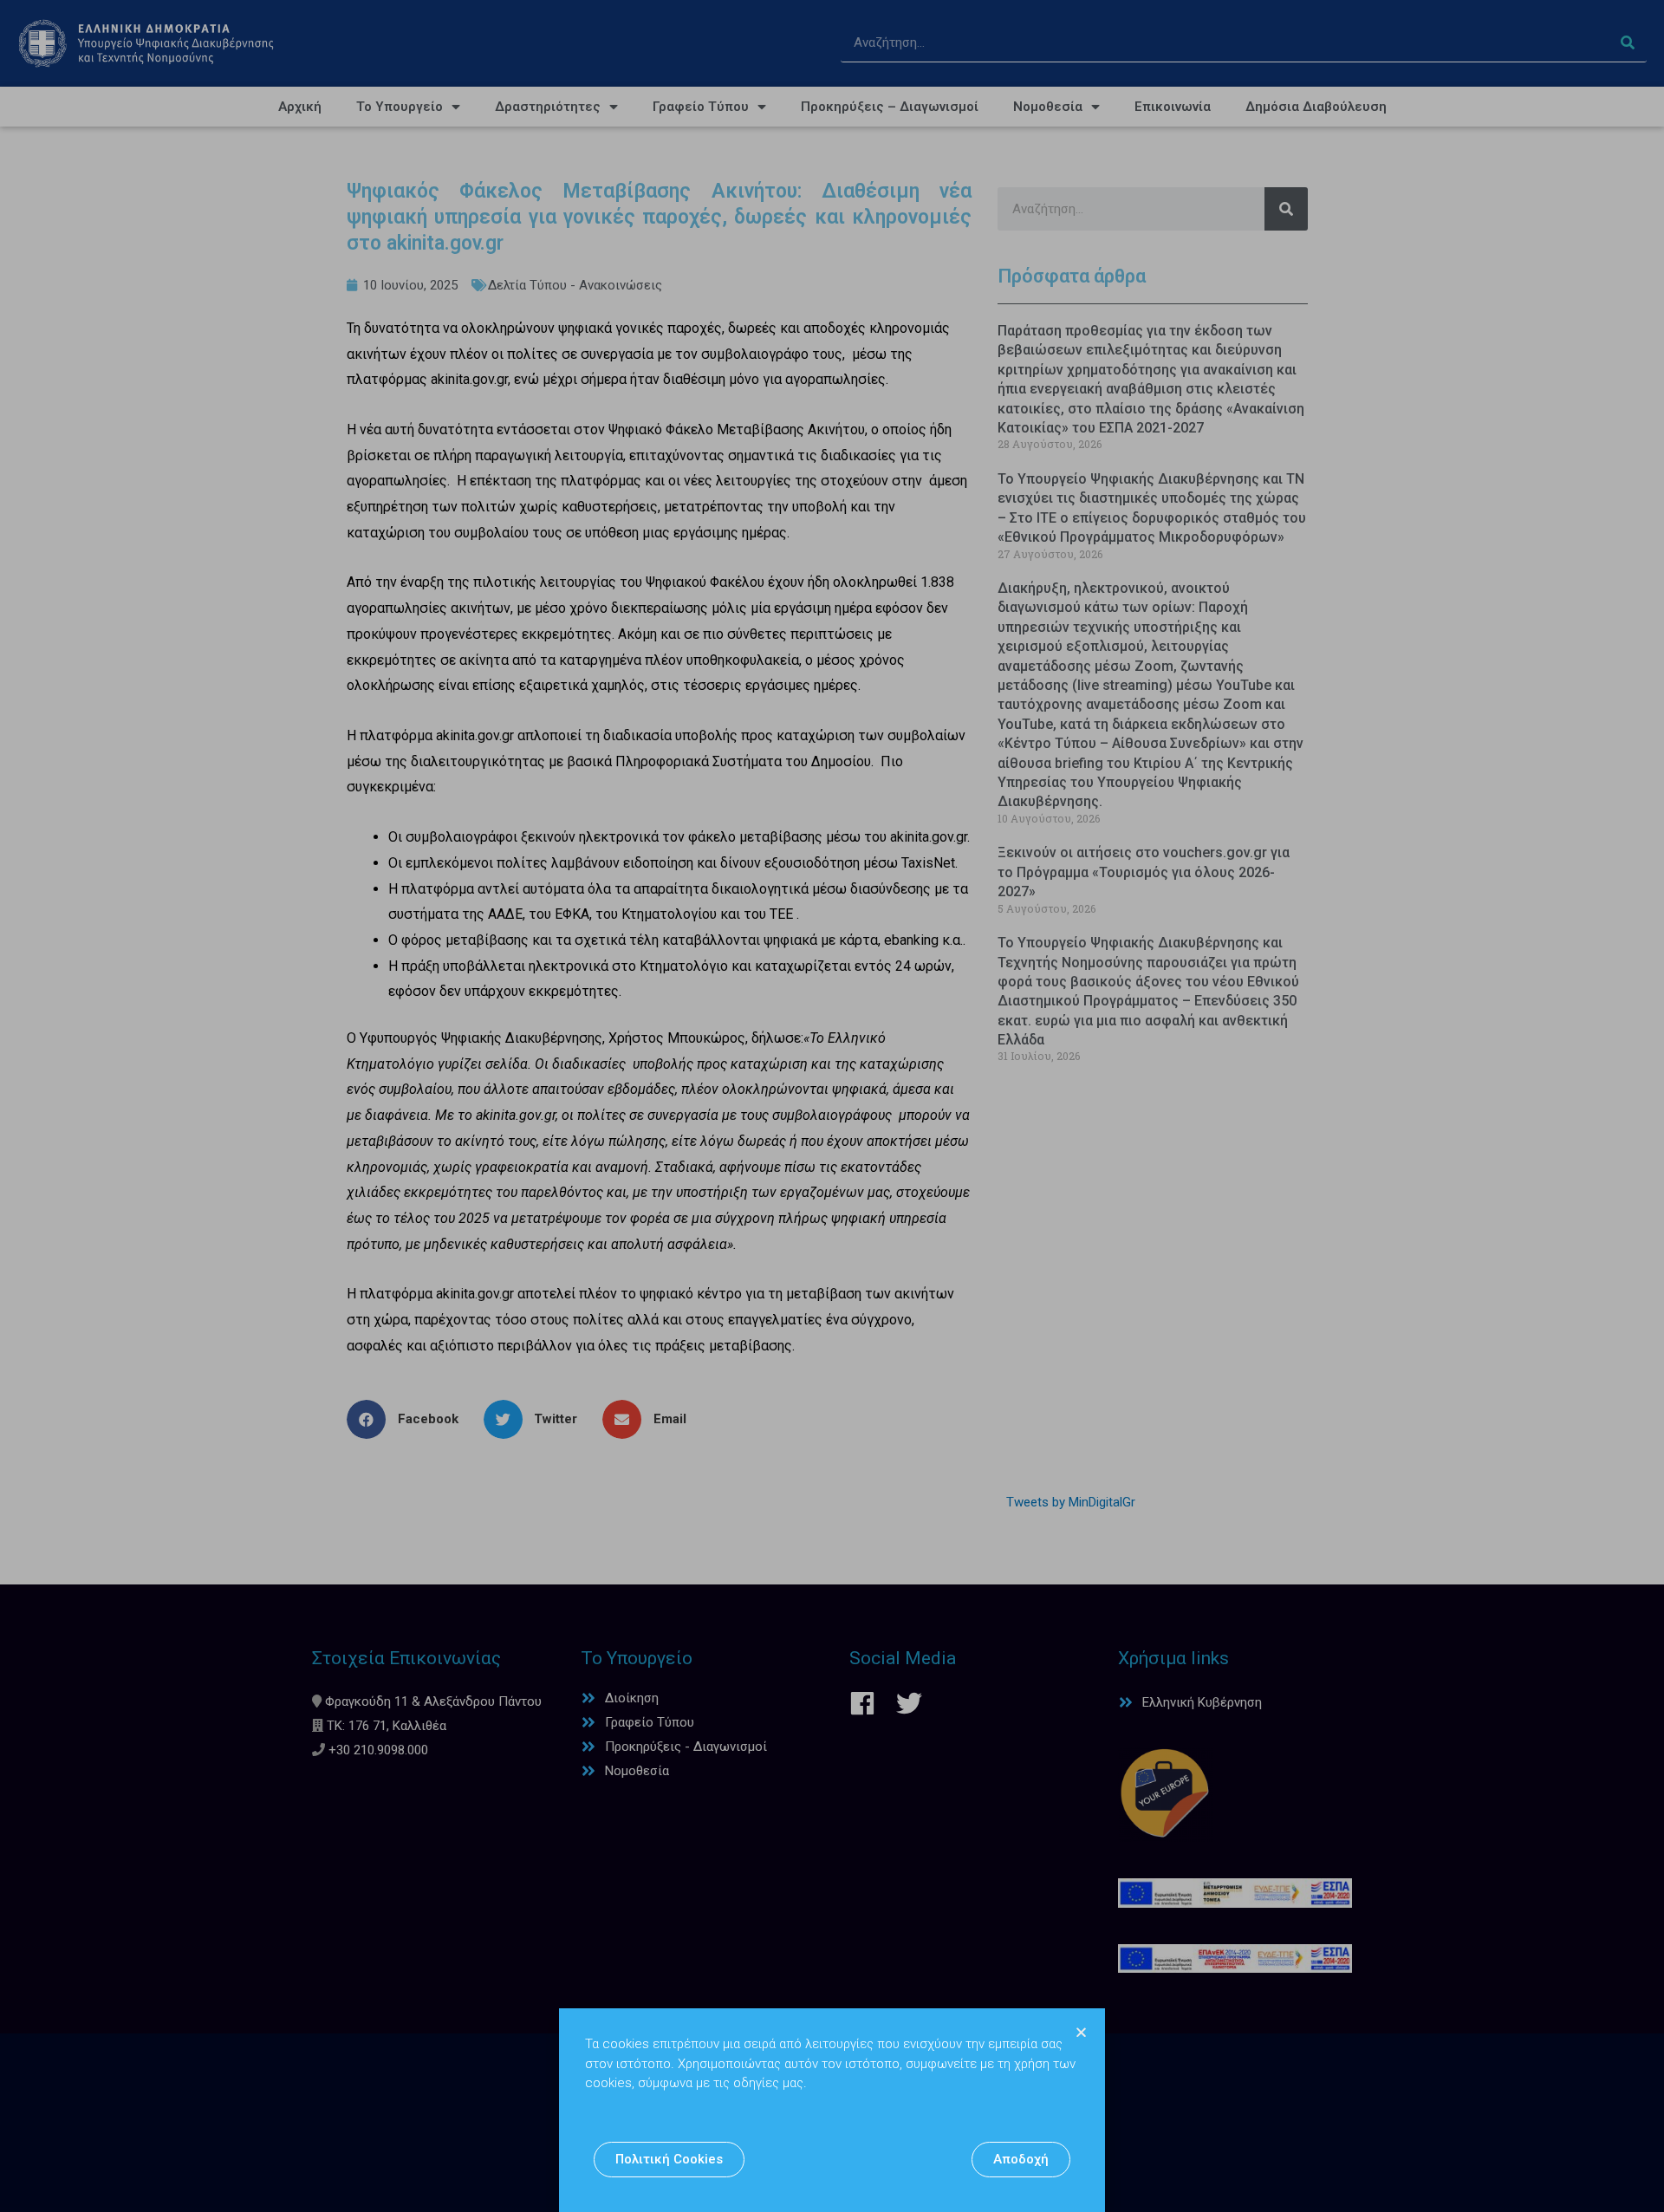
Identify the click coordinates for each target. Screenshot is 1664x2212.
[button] (669, 2160)
